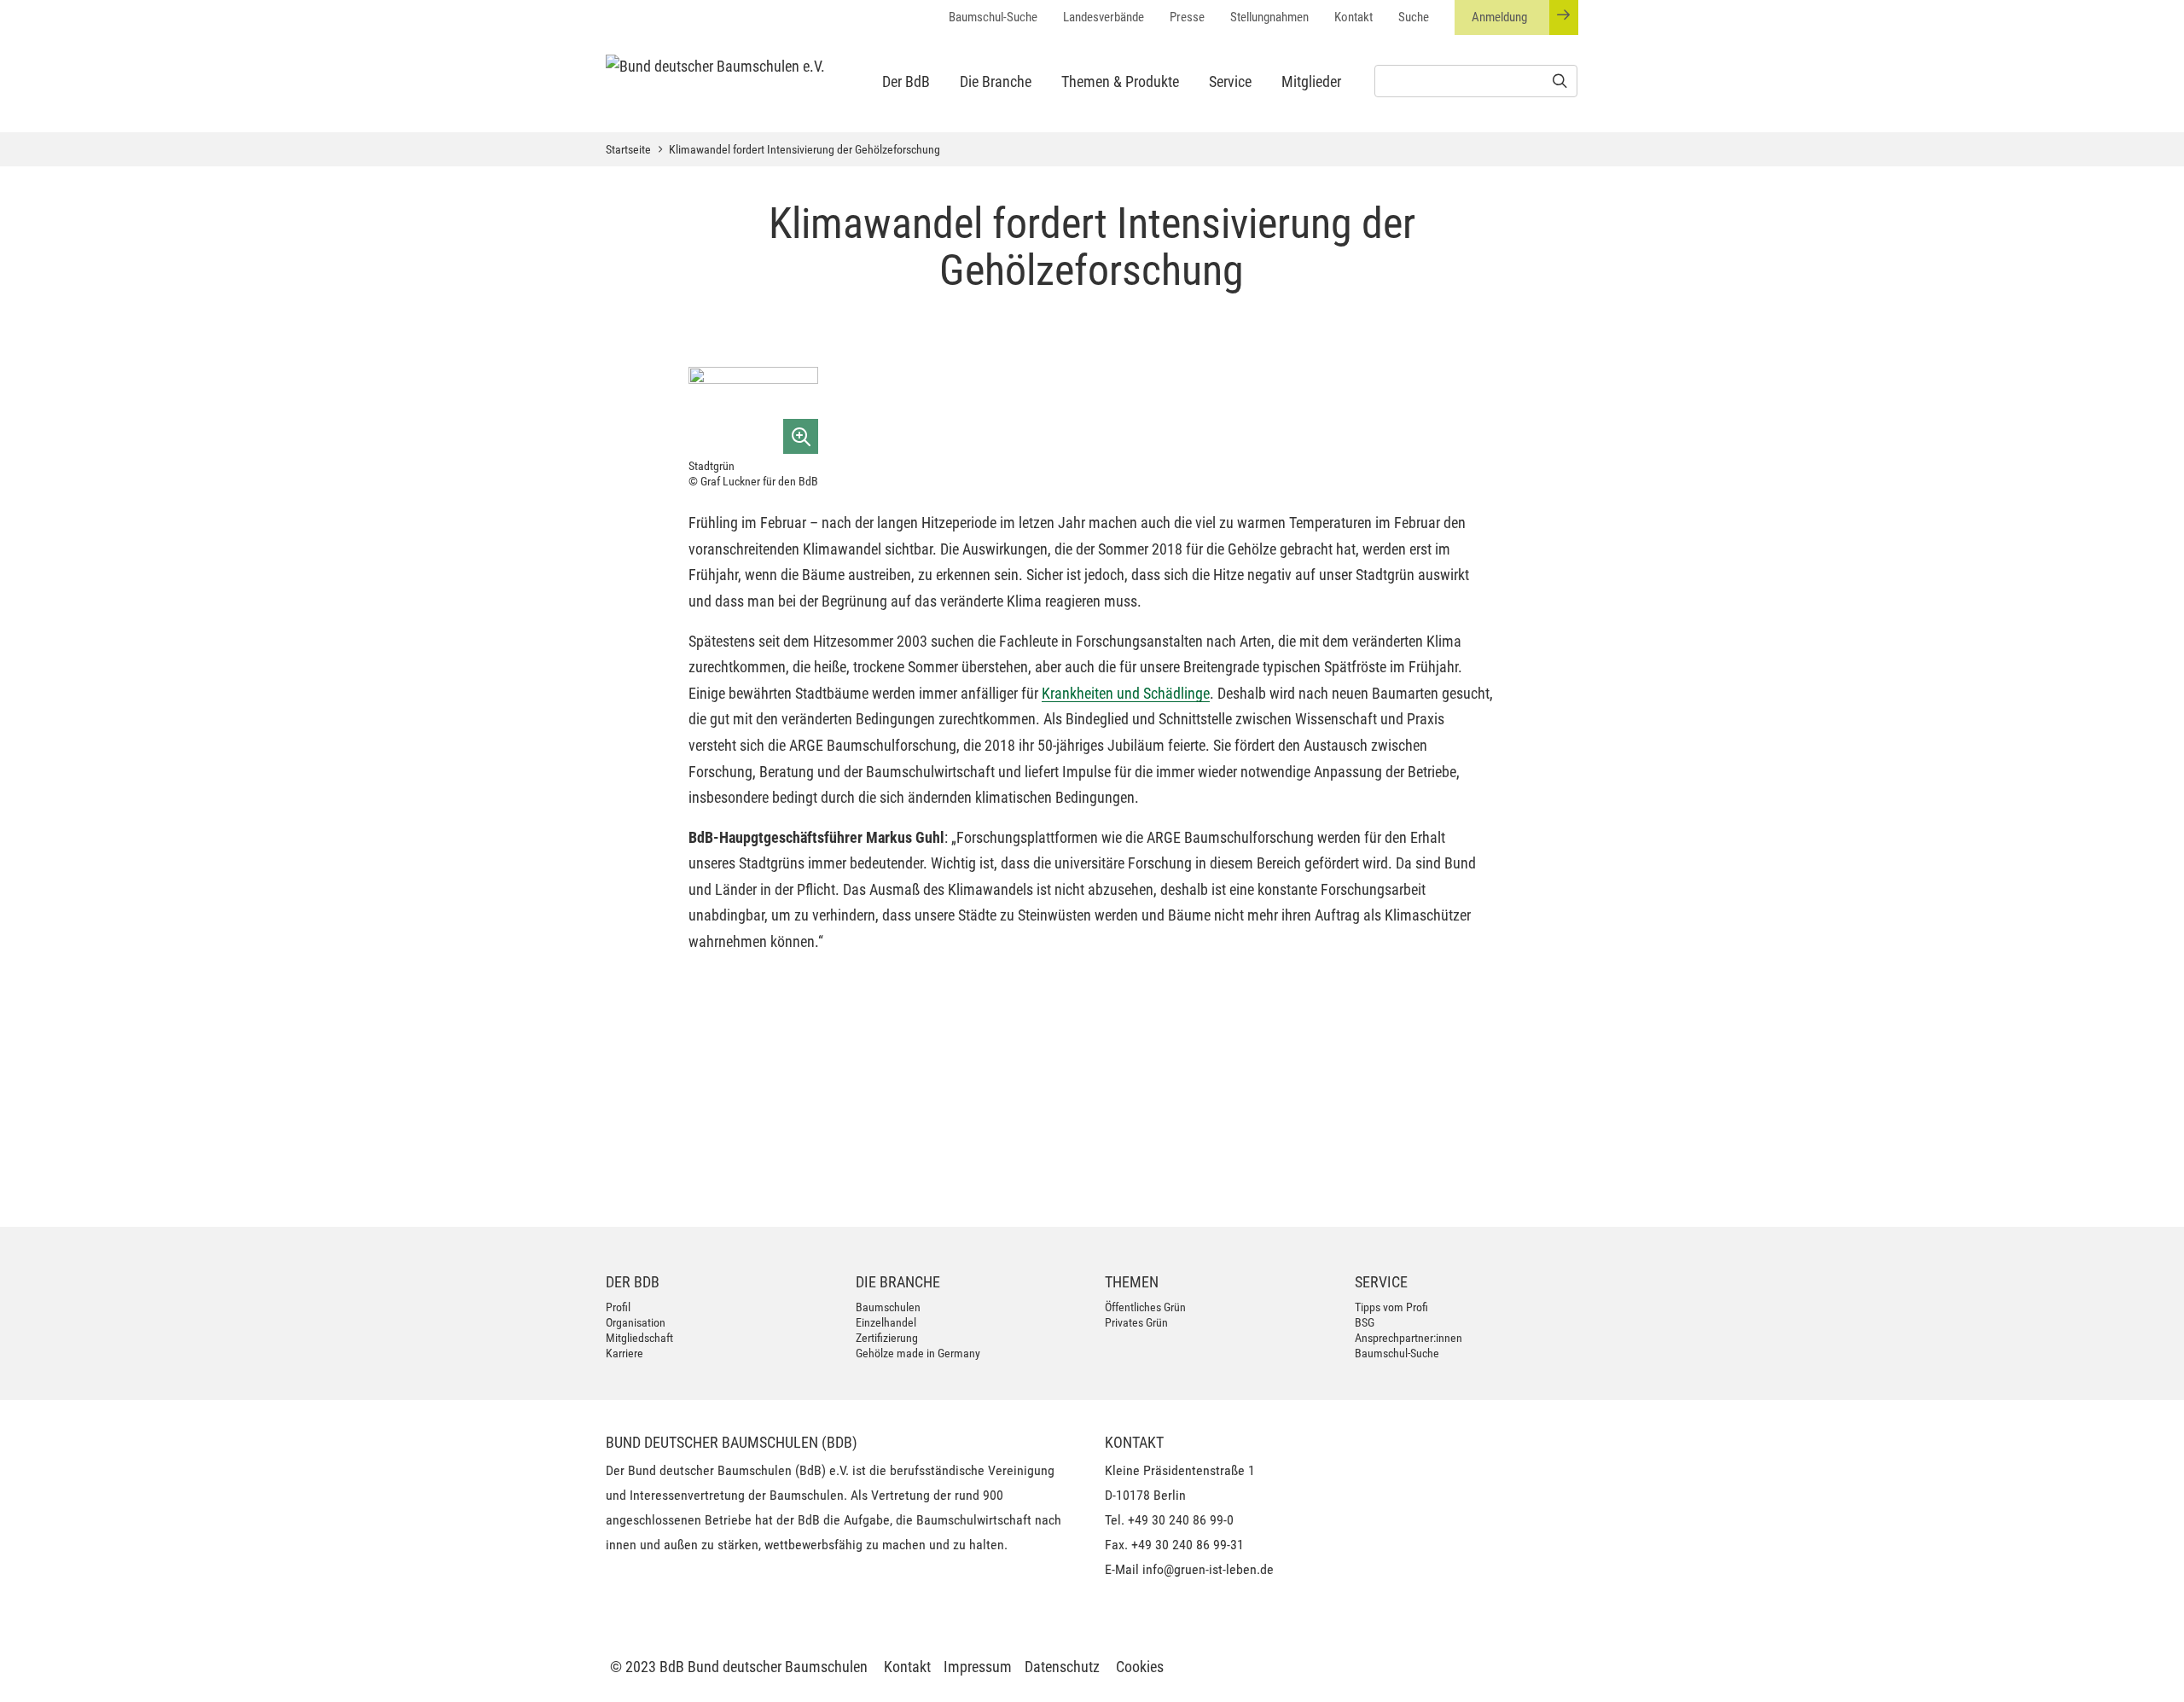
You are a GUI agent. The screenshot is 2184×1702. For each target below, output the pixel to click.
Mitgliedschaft (639, 1338)
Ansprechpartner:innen (1409, 1338)
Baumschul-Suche (993, 17)
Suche (1414, 17)
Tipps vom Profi (1391, 1307)
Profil (618, 1307)
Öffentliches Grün (1145, 1307)
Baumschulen (888, 1307)
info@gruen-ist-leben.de (1208, 1569)
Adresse (756, 1093)
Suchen (1025, 1176)
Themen (1132, 1282)
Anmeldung (1499, 17)
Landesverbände (1104, 17)
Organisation (636, 1322)
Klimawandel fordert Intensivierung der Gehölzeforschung (804, 149)
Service (1230, 81)
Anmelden (1528, 1183)
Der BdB (906, 81)
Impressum (978, 1667)
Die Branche (996, 81)
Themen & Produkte (1120, 81)
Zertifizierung (887, 1338)
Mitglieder (1311, 81)
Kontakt (1353, 17)
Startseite (628, 149)
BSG (1365, 1322)
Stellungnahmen (1269, 17)
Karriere (624, 1353)
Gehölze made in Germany (918, 1353)
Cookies (1140, 1667)
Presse (1187, 17)
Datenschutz (1062, 1667)
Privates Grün (1136, 1322)
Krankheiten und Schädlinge (1126, 693)
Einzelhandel (886, 1322)
